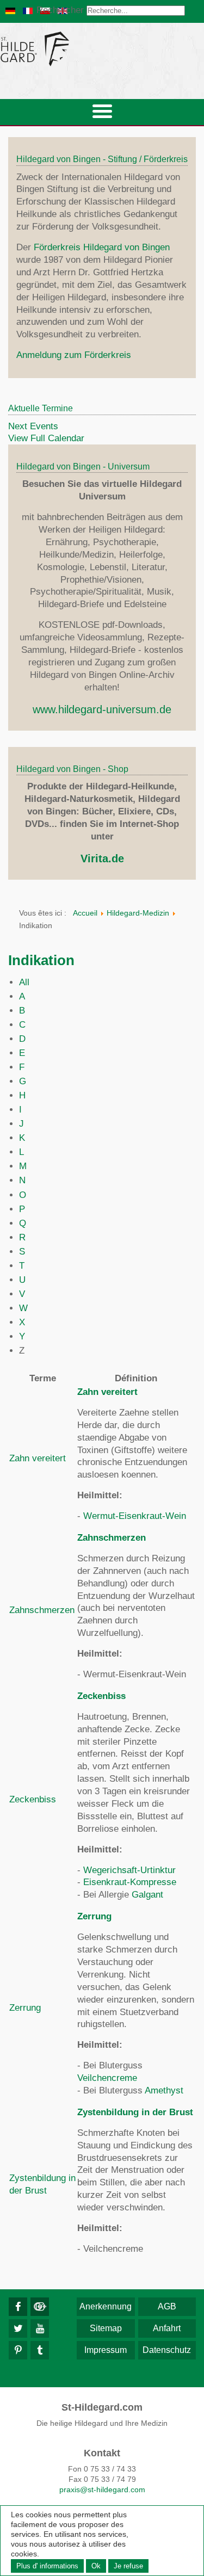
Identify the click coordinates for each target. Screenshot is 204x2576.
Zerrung (25, 2008)
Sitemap (106, 2328)
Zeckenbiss (33, 1799)
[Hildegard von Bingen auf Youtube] (40, 2328)
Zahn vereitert (38, 1458)
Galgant (147, 1895)
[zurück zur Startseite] (102, 49)
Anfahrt (167, 2328)
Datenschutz (167, 2350)
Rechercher (60, 10)
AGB (167, 2306)
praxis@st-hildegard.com (102, 2489)
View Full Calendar (46, 438)
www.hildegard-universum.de (102, 709)
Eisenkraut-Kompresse (130, 1882)
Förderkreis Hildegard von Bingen (102, 247)
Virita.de (102, 858)
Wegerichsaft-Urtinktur (129, 1870)
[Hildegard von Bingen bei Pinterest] (18, 2350)
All (24, 982)
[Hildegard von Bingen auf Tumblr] (40, 2350)
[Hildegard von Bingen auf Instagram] (40, 2307)
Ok (96, 2566)
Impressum (106, 2350)
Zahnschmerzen (42, 1610)
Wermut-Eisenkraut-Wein (135, 1516)
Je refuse (128, 2566)
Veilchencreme (107, 2078)
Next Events (33, 426)
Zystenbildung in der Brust (135, 2112)
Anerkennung (106, 2306)
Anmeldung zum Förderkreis (74, 355)
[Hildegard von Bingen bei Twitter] (18, 2328)
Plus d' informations (47, 2566)
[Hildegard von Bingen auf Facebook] (18, 2307)
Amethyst (164, 2090)
